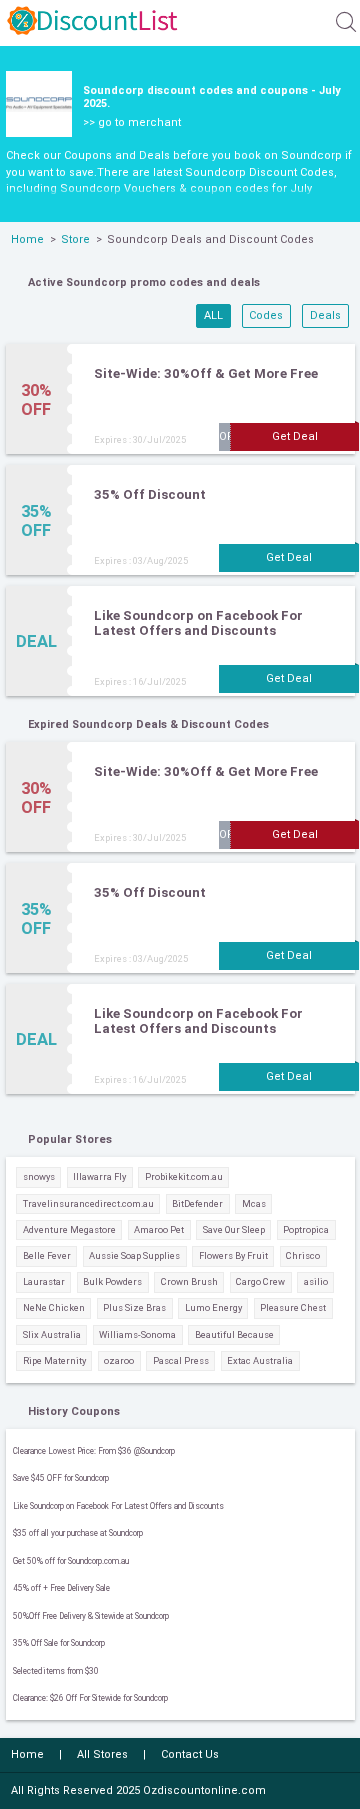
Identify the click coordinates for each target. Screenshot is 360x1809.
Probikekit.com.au (184, 1176)
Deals (325, 315)
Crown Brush (189, 1281)
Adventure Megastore (69, 1229)
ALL (213, 315)
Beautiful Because (234, 1334)
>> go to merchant (132, 122)
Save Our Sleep (234, 1229)
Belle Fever (47, 1255)
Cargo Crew (260, 1281)
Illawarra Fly (99, 1176)
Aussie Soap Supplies (134, 1255)
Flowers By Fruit (233, 1255)
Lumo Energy (213, 1307)
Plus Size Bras (134, 1307)
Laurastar (44, 1281)
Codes (266, 315)
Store (75, 239)
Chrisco (303, 1255)
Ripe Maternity (54, 1360)
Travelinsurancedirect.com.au (88, 1203)
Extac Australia (260, 1360)
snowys (39, 1176)
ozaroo (119, 1360)
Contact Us (190, 1754)
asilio (316, 1281)
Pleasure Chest (293, 1307)
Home (27, 239)
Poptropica (306, 1229)
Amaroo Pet (159, 1229)
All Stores (102, 1754)
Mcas (254, 1203)
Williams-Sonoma (137, 1334)
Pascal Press (181, 1360)
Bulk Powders (112, 1281)
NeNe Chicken (54, 1307)
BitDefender (197, 1203)
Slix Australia (52, 1334)
